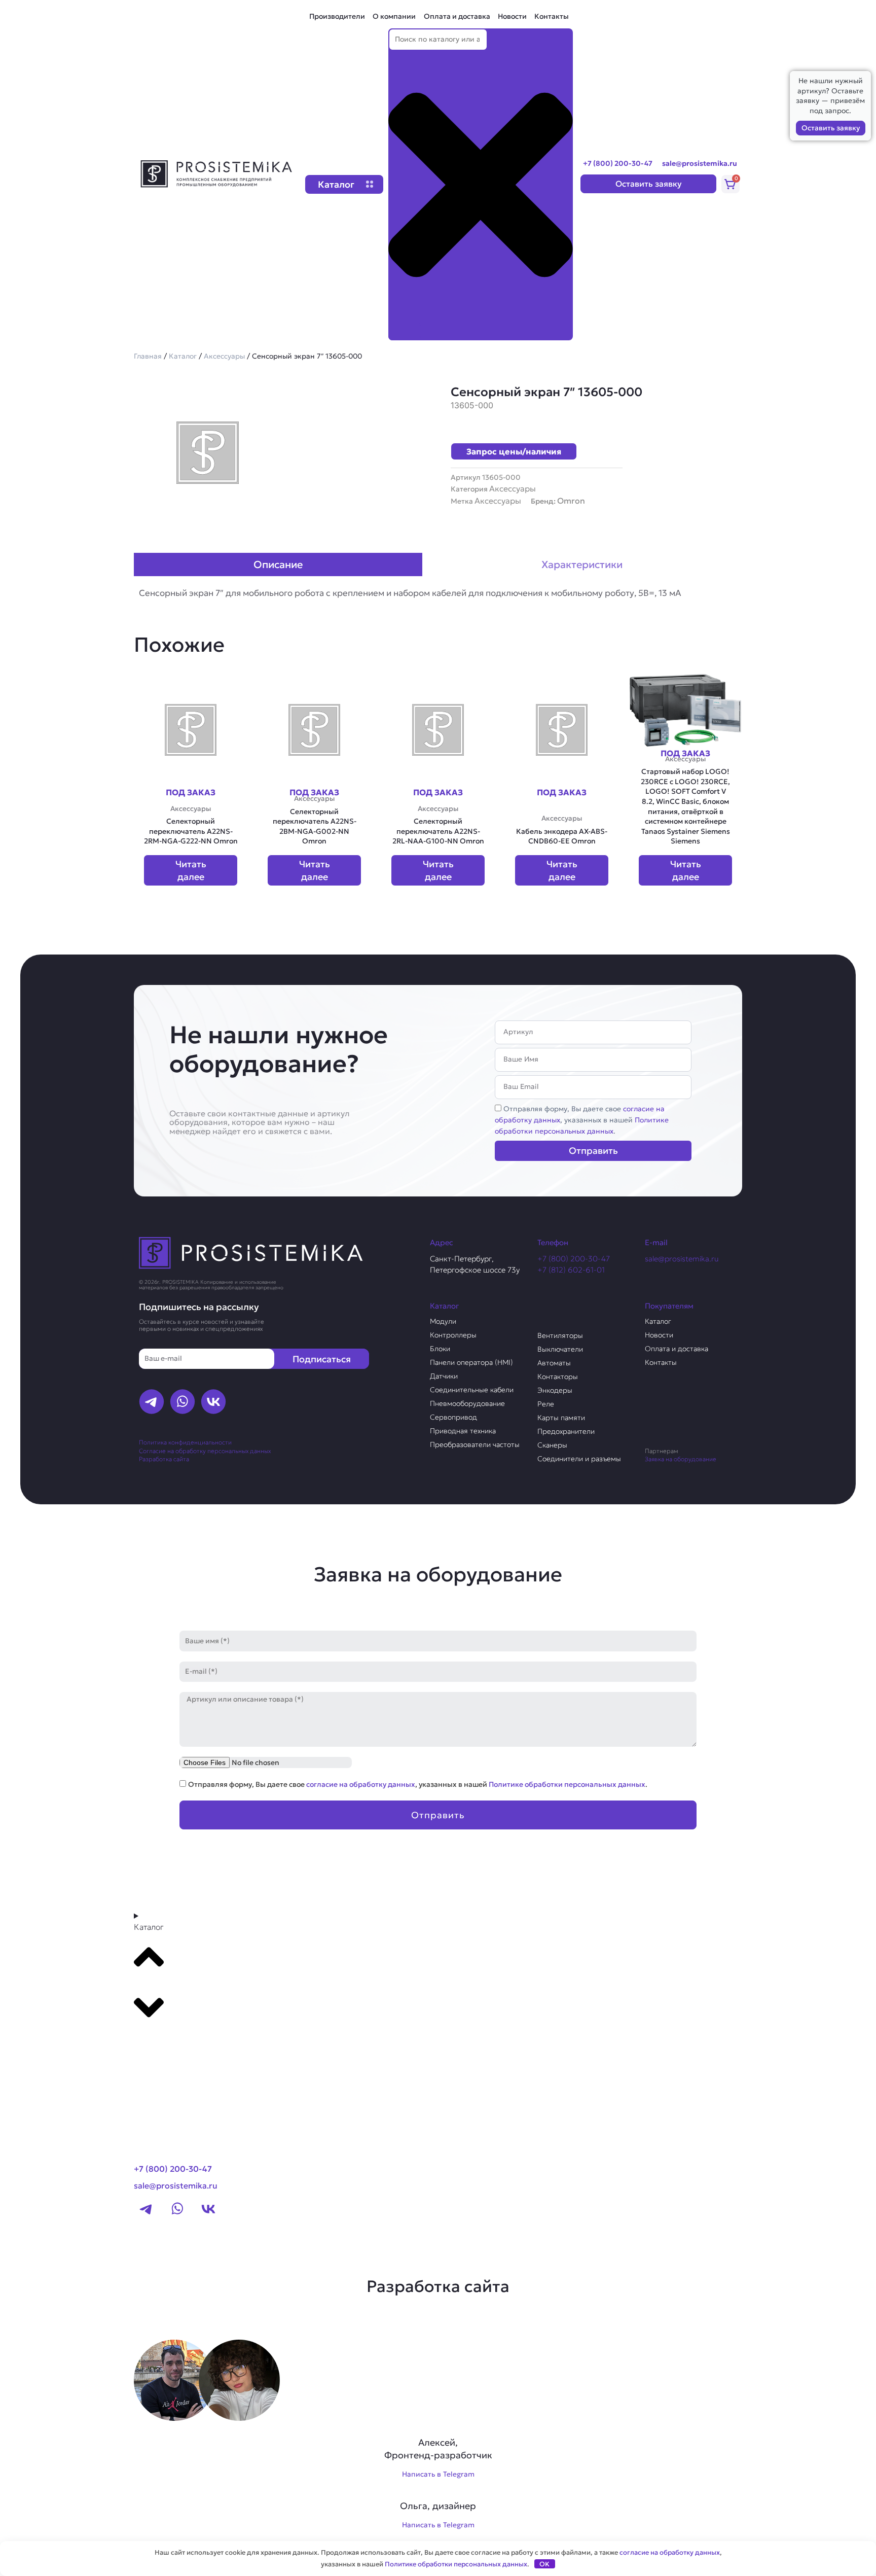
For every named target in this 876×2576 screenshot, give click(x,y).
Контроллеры (453, 1335)
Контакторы (558, 1377)
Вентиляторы (560, 1335)
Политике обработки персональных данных (567, 1784)
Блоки (440, 1349)
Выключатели (560, 1349)
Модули (443, 1321)
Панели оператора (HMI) (471, 1362)
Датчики (444, 1376)
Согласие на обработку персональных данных (205, 1451)
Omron (571, 501)
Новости (512, 16)
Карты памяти (561, 1418)
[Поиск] (405, 331)
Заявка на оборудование (681, 1459)
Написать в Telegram (438, 2474)
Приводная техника (463, 1431)
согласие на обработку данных (361, 1784)
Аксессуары (224, 356)
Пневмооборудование (467, 1403)
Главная (148, 356)
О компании (394, 16)
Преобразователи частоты (475, 1444)
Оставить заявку (831, 128)
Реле (546, 1404)
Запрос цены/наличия (514, 451)
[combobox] (438, 40)
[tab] (278, 564)
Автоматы (554, 1363)
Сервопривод (453, 1417)
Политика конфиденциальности (185, 1442)
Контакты (552, 16)
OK (544, 2564)
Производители (337, 16)
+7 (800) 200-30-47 (618, 163)
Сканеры (552, 1445)
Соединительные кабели (472, 1390)
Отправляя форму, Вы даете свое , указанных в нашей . (582, 1120)
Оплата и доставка (457, 16)
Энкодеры (555, 1390)
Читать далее (191, 870)
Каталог (183, 356)
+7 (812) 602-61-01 (571, 1270)
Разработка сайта (164, 1459)
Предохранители (566, 1431)
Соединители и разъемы (579, 1459)
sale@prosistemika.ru (700, 163)
